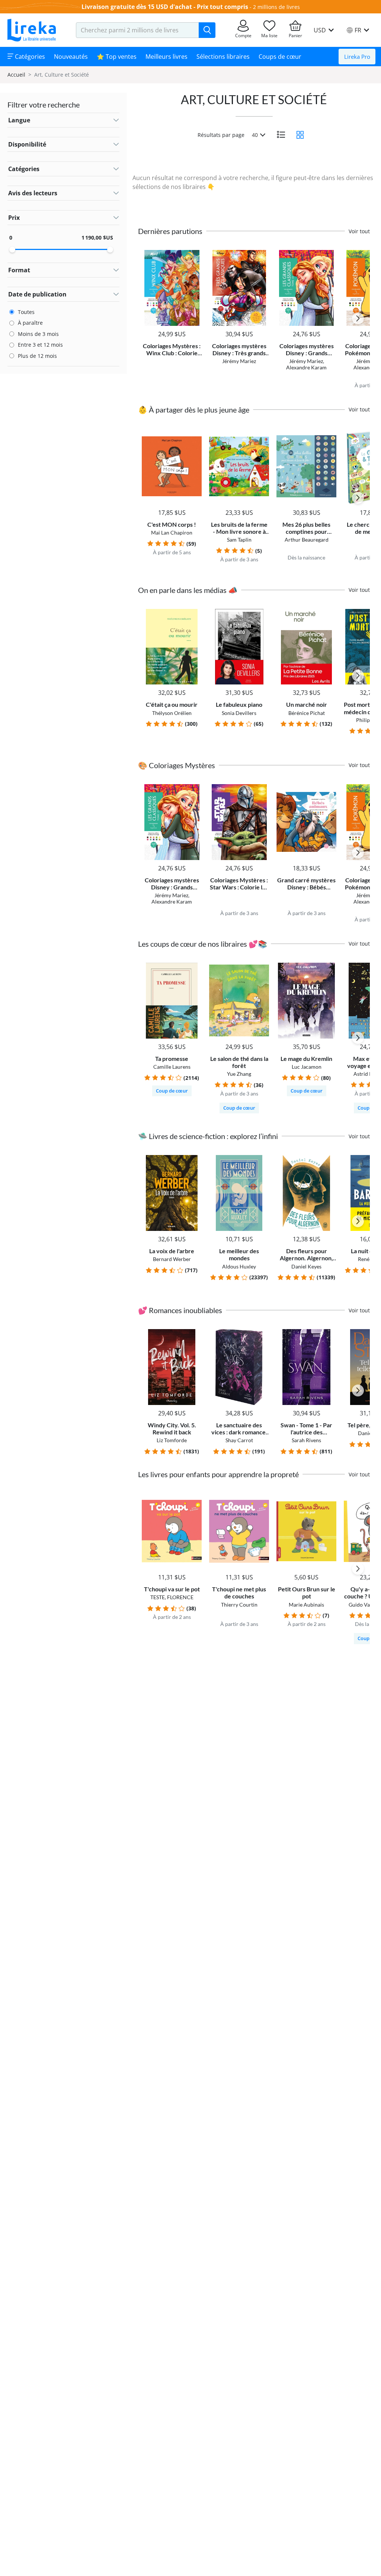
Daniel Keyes (306, 1266)
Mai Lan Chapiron (172, 532)
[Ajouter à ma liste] (195, 254)
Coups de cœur (280, 57)
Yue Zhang (239, 1074)
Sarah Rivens (306, 1440)
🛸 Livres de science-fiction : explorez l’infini (208, 1136)
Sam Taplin (239, 540)
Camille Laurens (172, 1067)
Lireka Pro (357, 57)
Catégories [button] (29, 57)
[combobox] (137, 30)
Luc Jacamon (307, 1067)
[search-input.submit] (207, 30)
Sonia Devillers (239, 713)
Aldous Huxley (239, 1266)
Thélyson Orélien (172, 713)
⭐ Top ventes (117, 57)
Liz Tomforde (172, 1440)
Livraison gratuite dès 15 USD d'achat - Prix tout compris (165, 7)
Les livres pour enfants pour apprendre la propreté (218, 1474)
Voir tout (359, 231)
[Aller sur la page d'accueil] (32, 30)
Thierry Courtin (239, 1605)
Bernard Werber (172, 1259)
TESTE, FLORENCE (172, 1597)
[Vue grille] (300, 135)
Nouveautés (71, 57)
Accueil (16, 75)
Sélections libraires (223, 57)
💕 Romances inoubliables (180, 1310)
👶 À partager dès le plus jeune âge (194, 410)
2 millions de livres (276, 7)
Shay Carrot (239, 1440)
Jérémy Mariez (239, 361)
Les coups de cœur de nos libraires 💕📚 (203, 944)
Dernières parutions (170, 231)
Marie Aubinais (306, 1605)
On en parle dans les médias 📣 (188, 590)
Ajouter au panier (172, 319)
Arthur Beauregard (307, 540)
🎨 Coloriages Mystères (177, 765)
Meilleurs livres (167, 57)
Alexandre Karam (306, 367)
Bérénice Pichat (307, 713)
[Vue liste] (281, 135)
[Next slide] (358, 318)
